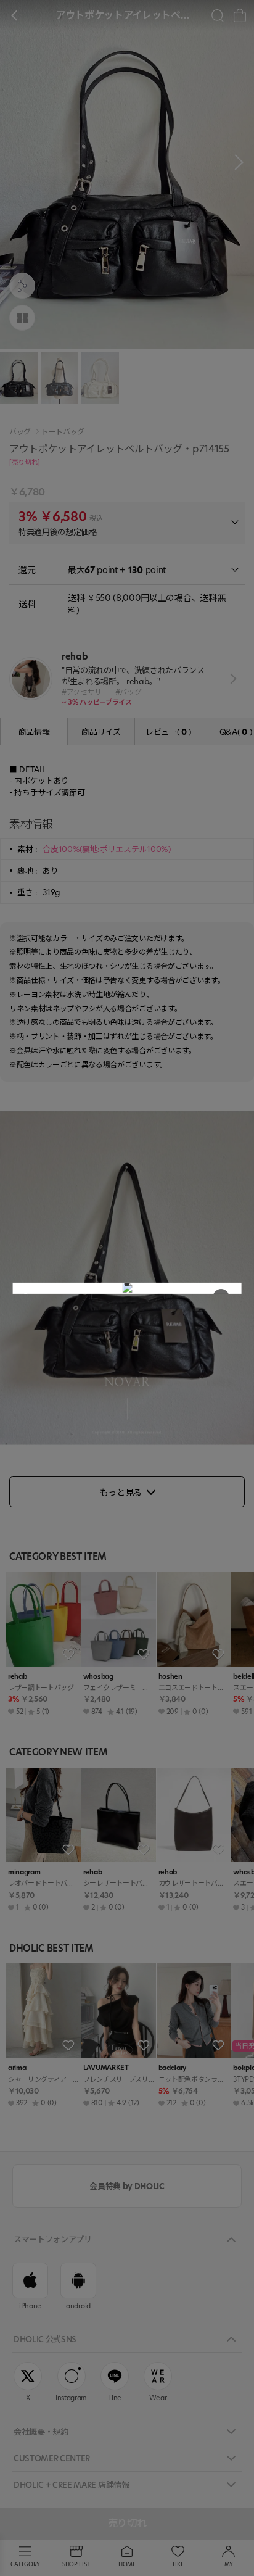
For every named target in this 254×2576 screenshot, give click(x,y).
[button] (127, 1284)
